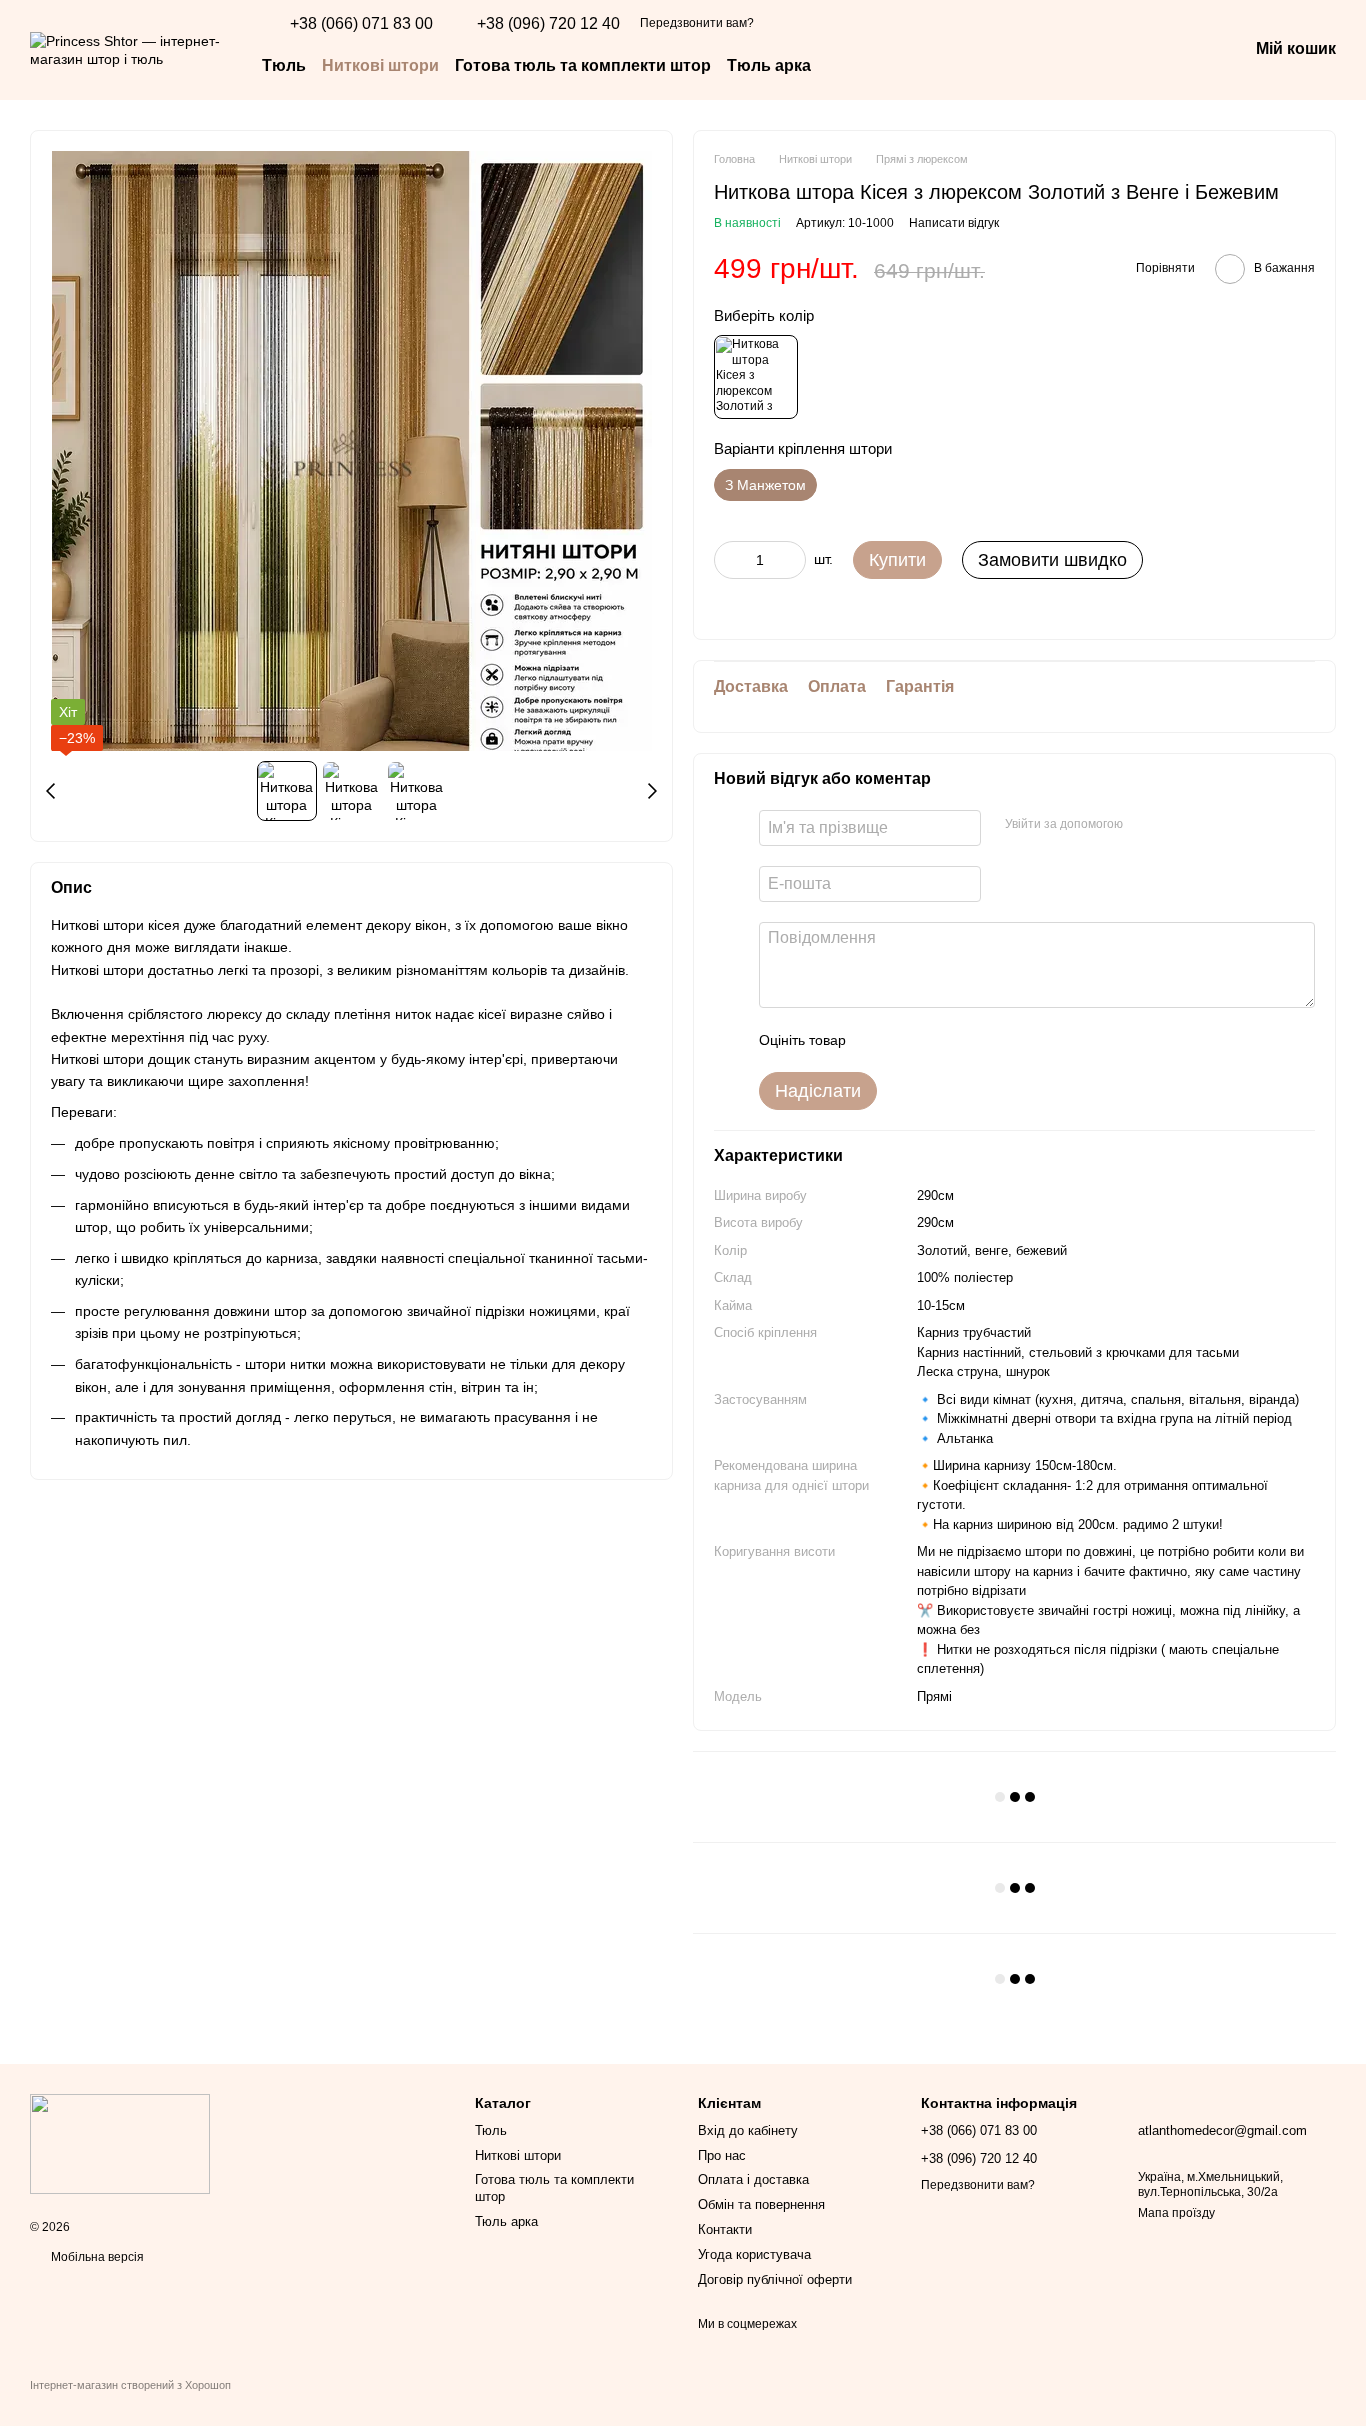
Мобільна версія (96, 2257)
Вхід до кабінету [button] (748, 2130)
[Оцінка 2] (911, 1040)
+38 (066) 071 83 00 (361, 24)
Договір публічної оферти (775, 2279)
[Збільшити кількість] (791, 560)
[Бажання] (1128, 50)
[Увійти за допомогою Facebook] (1145, 825)
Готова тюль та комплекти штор (583, 65)
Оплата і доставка (753, 2179)
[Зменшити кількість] (729, 560)
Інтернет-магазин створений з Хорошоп (130, 2385)
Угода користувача (754, 2254)
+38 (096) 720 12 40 (548, 24)
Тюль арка (769, 65)
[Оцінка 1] (879, 1040)
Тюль (284, 65)
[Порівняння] (1076, 50)
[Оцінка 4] (975, 1040)
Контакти (725, 2229)
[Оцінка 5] (1007, 1040)
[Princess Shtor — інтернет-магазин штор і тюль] (120, 2144)
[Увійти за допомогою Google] (1177, 825)
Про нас (722, 2155)
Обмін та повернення (761, 2204)
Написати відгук (954, 223)
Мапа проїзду (1176, 2213)
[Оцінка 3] (943, 1040)
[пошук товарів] (847, 66)
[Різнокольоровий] (756, 377)
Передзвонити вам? (697, 23)
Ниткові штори (380, 65)
